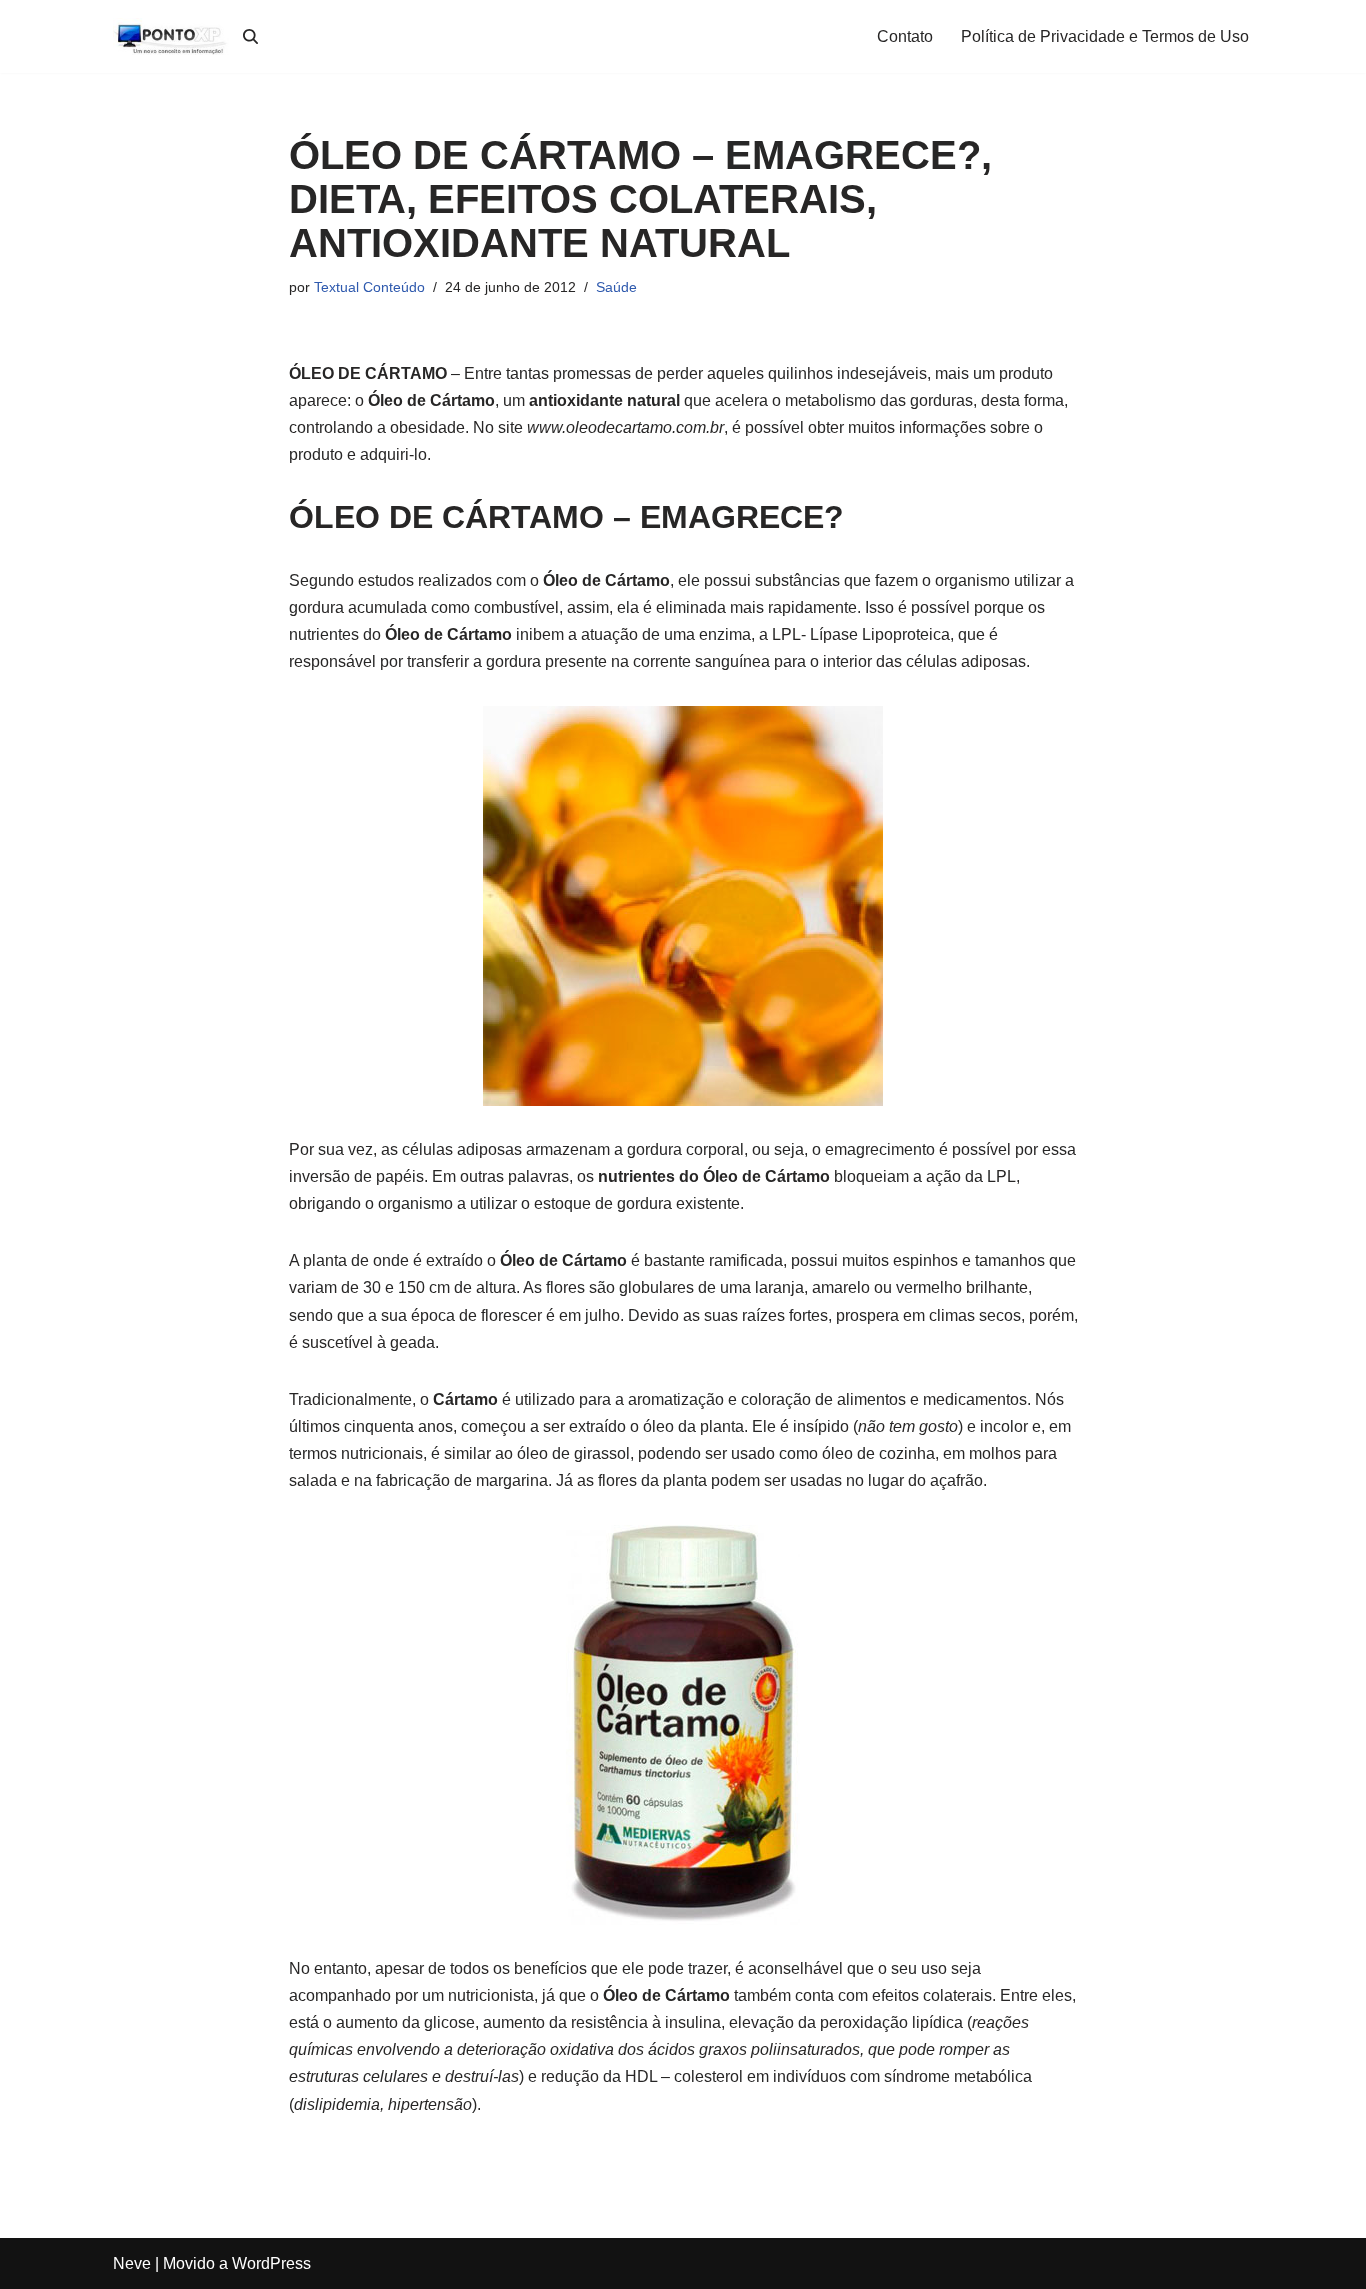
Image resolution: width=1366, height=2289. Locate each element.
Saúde (616, 287)
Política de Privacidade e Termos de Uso (1105, 36)
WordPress (271, 2263)
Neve (132, 2263)
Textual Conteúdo (369, 287)
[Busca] (250, 36)
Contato (905, 36)
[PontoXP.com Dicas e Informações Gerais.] (173, 36)
